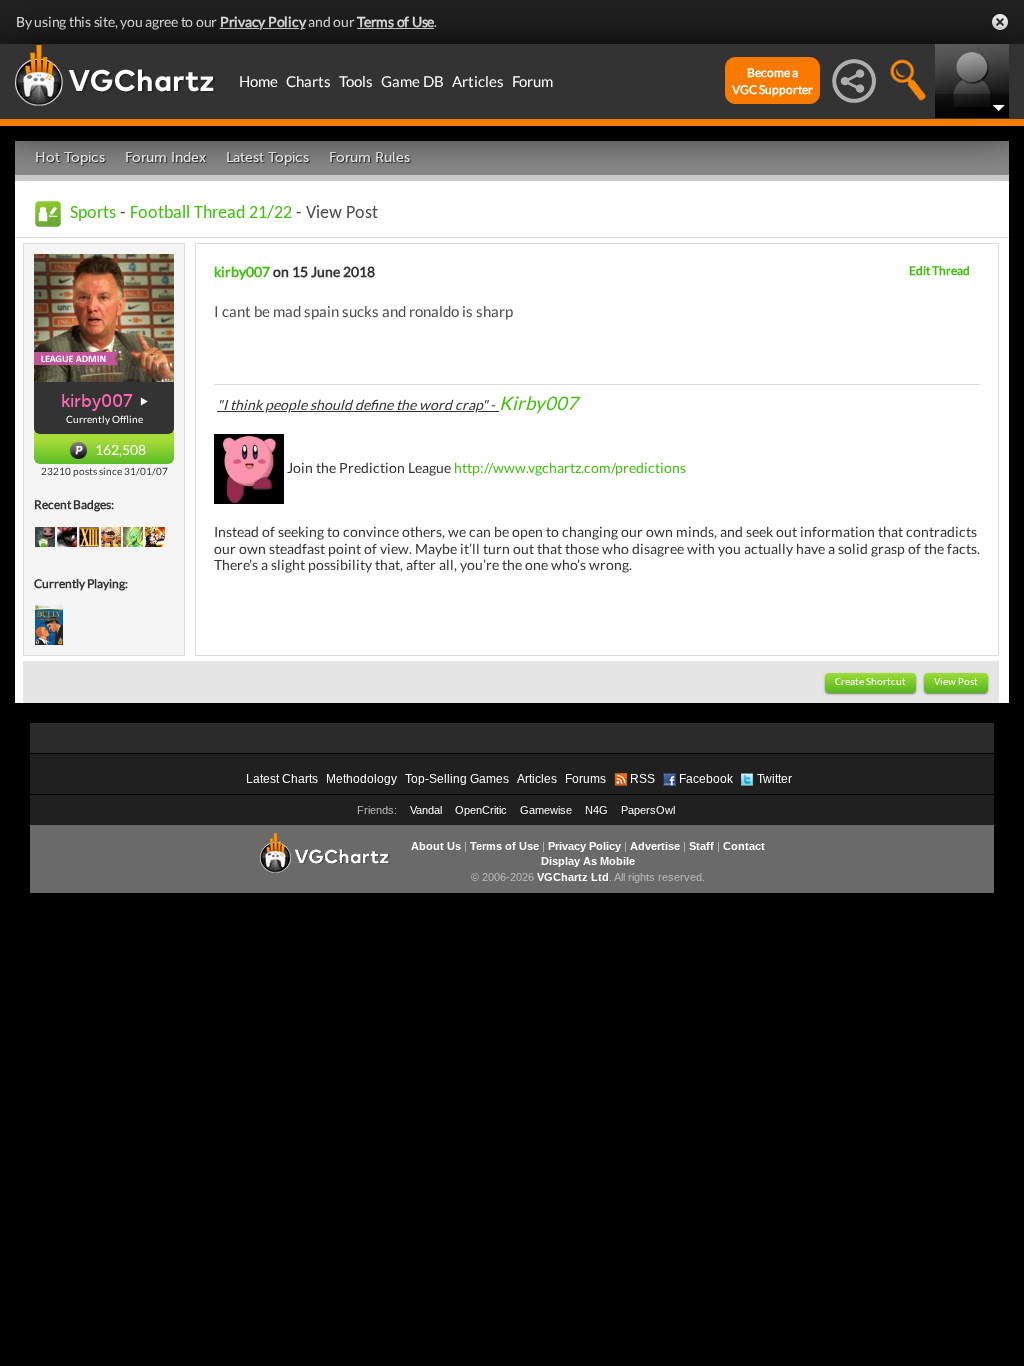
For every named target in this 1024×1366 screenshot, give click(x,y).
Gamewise (546, 810)
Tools (356, 81)
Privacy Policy (263, 21)
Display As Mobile (588, 861)
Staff (701, 846)
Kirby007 (538, 403)
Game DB (412, 81)
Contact (744, 846)
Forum (532, 81)
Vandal (426, 810)
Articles (478, 81)
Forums (585, 779)
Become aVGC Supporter (772, 81)
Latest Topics (267, 157)
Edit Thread (939, 270)
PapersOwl (648, 810)
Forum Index (165, 157)
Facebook (706, 779)
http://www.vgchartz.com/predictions (570, 466)
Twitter (774, 779)
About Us (436, 846)
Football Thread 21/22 (211, 213)
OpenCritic (481, 810)
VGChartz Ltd (573, 877)
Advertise (655, 846)
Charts (308, 81)
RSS (642, 779)
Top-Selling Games (457, 779)
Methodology (361, 779)
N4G (596, 810)
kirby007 (97, 401)
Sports (93, 213)
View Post (956, 682)
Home (258, 81)
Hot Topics (70, 157)
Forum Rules (369, 157)
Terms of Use (395, 21)
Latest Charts (282, 779)
